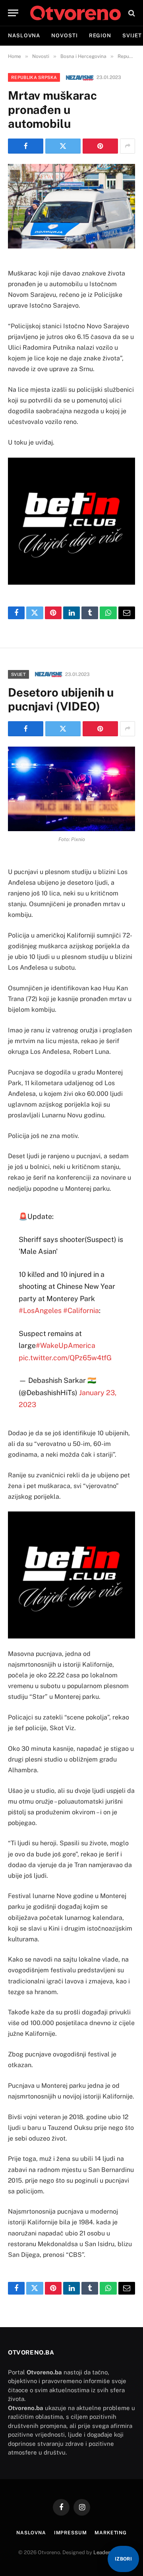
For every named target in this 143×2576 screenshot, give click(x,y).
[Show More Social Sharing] (128, 146)
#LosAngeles (40, 1310)
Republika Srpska (34, 77)
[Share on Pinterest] (100, 146)
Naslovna (24, 36)
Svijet (18, 674)
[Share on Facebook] (26, 146)
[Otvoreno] (75, 13)
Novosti (64, 36)
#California (81, 1310)
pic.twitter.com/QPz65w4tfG (65, 1358)
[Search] (131, 13)
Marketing (111, 2533)
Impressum (71, 2533)
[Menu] (13, 13)
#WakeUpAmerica (66, 1345)
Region (100, 36)
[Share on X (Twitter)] (63, 146)
